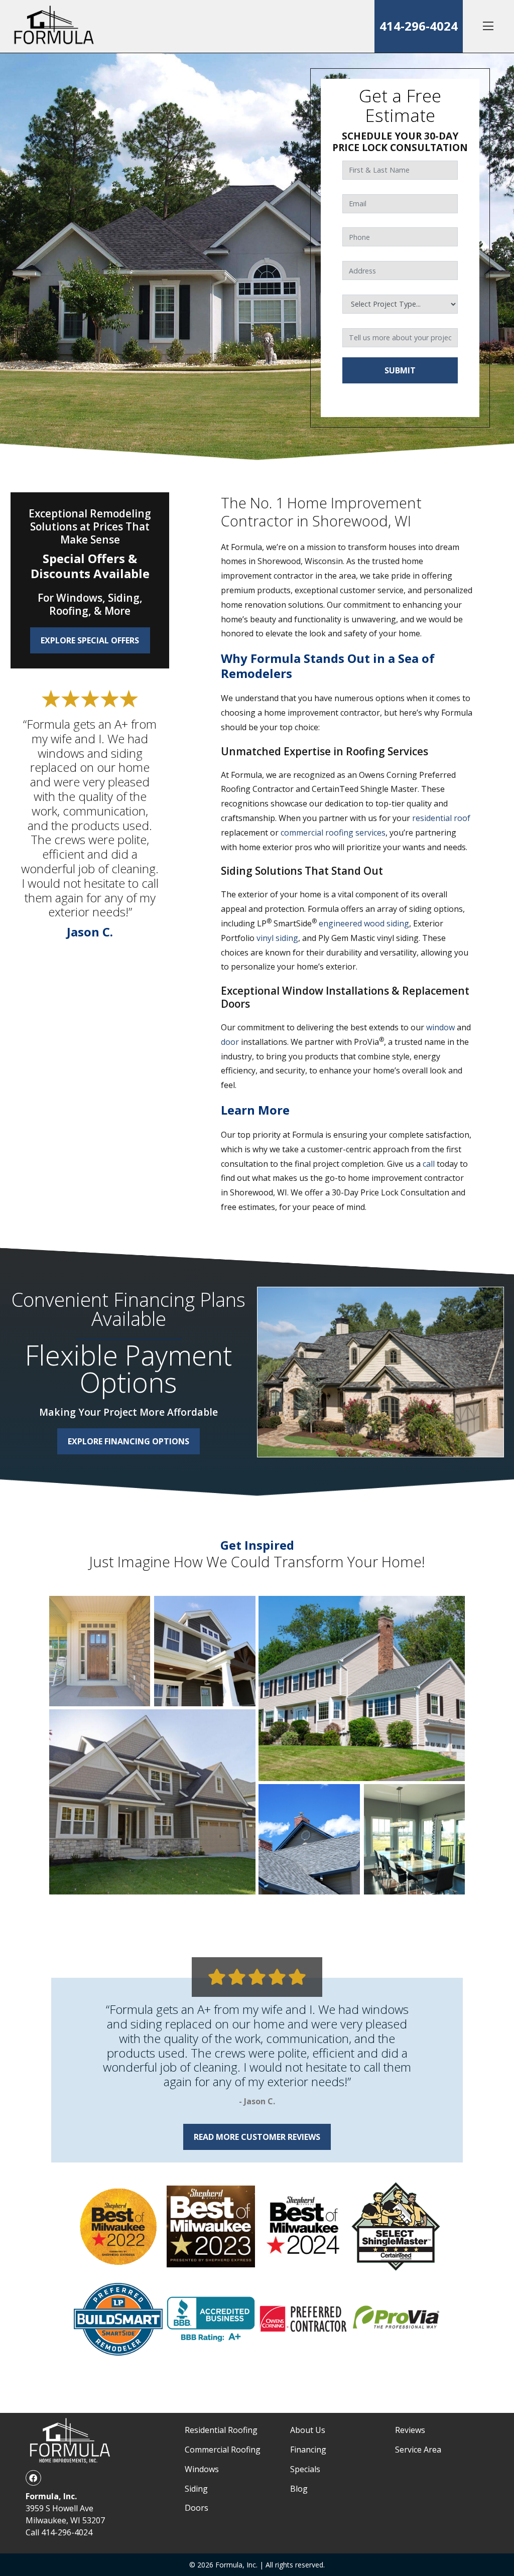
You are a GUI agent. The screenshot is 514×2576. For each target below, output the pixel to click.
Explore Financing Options (128, 1441)
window (440, 1027)
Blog (299, 2489)
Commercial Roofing (223, 2450)
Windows (202, 2469)
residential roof (441, 818)
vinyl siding (277, 938)
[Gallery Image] (100, 1651)
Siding (196, 2489)
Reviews (410, 2430)
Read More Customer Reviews (257, 2137)
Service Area (418, 2450)
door (230, 1042)
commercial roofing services (333, 833)
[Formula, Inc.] (54, 26)
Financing (308, 2450)
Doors (197, 2508)
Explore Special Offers (90, 640)
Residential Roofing (221, 2430)
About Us (308, 2430)
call (429, 1164)
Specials (305, 2469)
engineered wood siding (364, 923)
